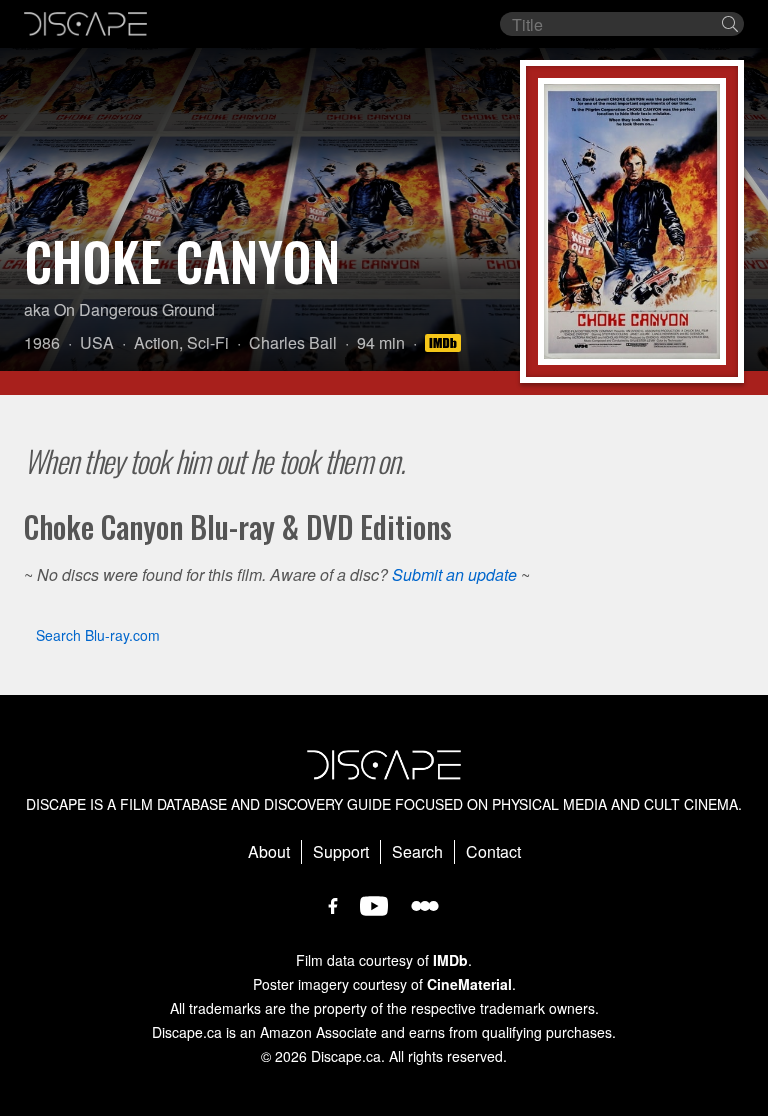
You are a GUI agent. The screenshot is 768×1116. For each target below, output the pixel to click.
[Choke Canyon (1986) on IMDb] (446, 342)
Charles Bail (293, 342)
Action (156, 342)
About (269, 851)
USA (97, 342)
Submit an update (454, 574)
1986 (42, 342)
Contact (493, 851)
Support (341, 851)
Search (417, 851)
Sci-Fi (208, 342)
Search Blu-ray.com (98, 635)
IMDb (450, 960)
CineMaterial (469, 984)
